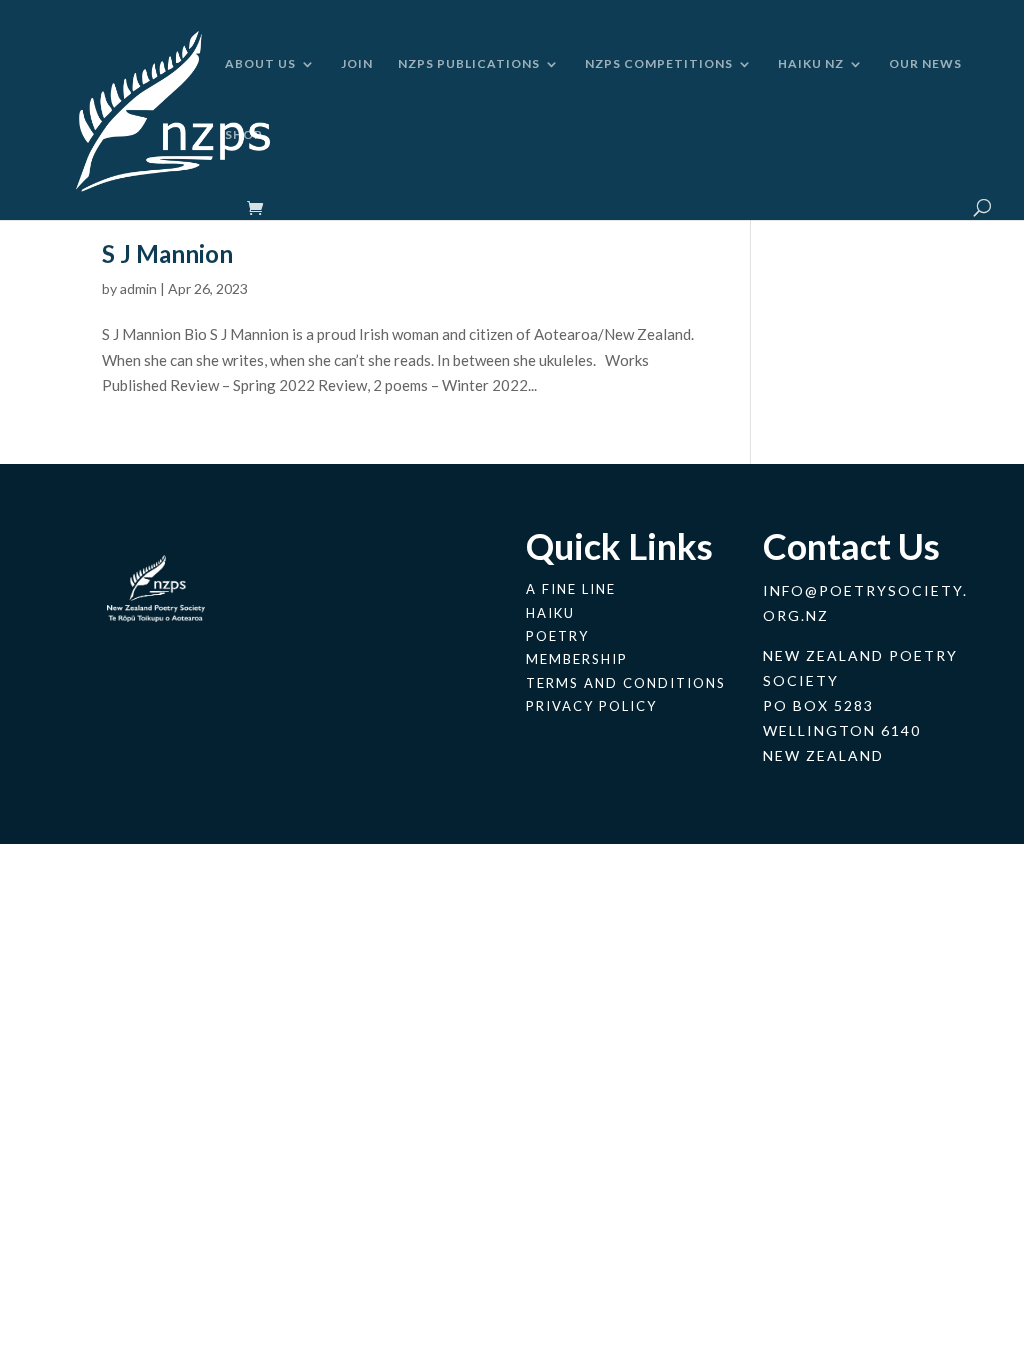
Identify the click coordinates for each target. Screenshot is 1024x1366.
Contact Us (851, 546)
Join (357, 64)
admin (138, 288)
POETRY (557, 636)
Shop (244, 135)
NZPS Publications (469, 64)
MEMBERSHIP (577, 659)
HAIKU (550, 613)
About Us (260, 64)
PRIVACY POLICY (591, 706)
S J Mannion (167, 253)
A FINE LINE (571, 589)
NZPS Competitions (659, 64)
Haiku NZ (811, 64)
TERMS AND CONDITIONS (626, 683)
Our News (925, 64)
